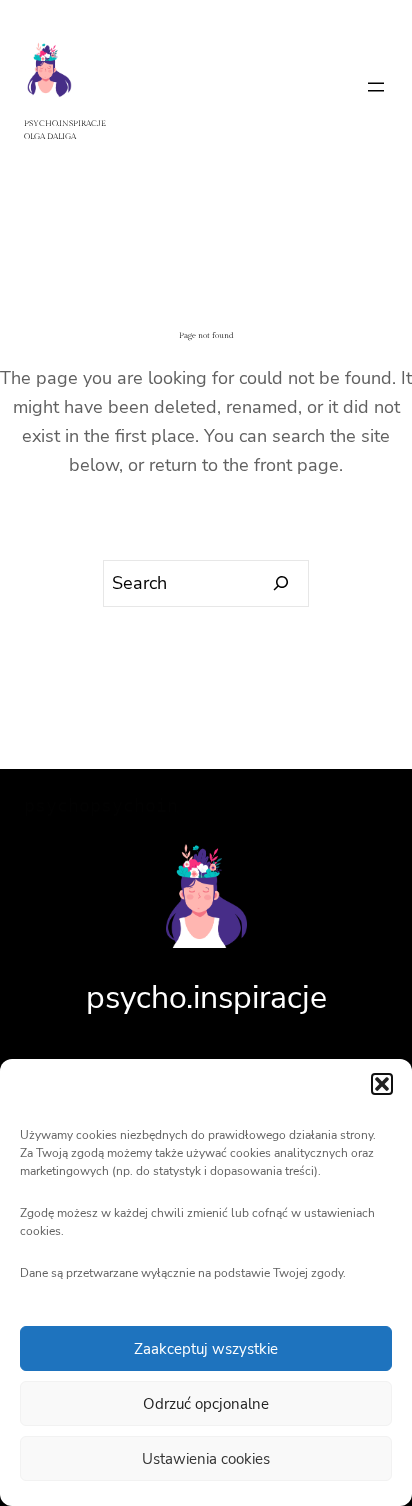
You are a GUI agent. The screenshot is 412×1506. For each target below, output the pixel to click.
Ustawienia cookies (206, 1459)
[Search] (281, 584)
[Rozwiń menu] (376, 87)
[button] (382, 1084)
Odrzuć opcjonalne (206, 1404)
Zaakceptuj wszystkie (206, 1349)
